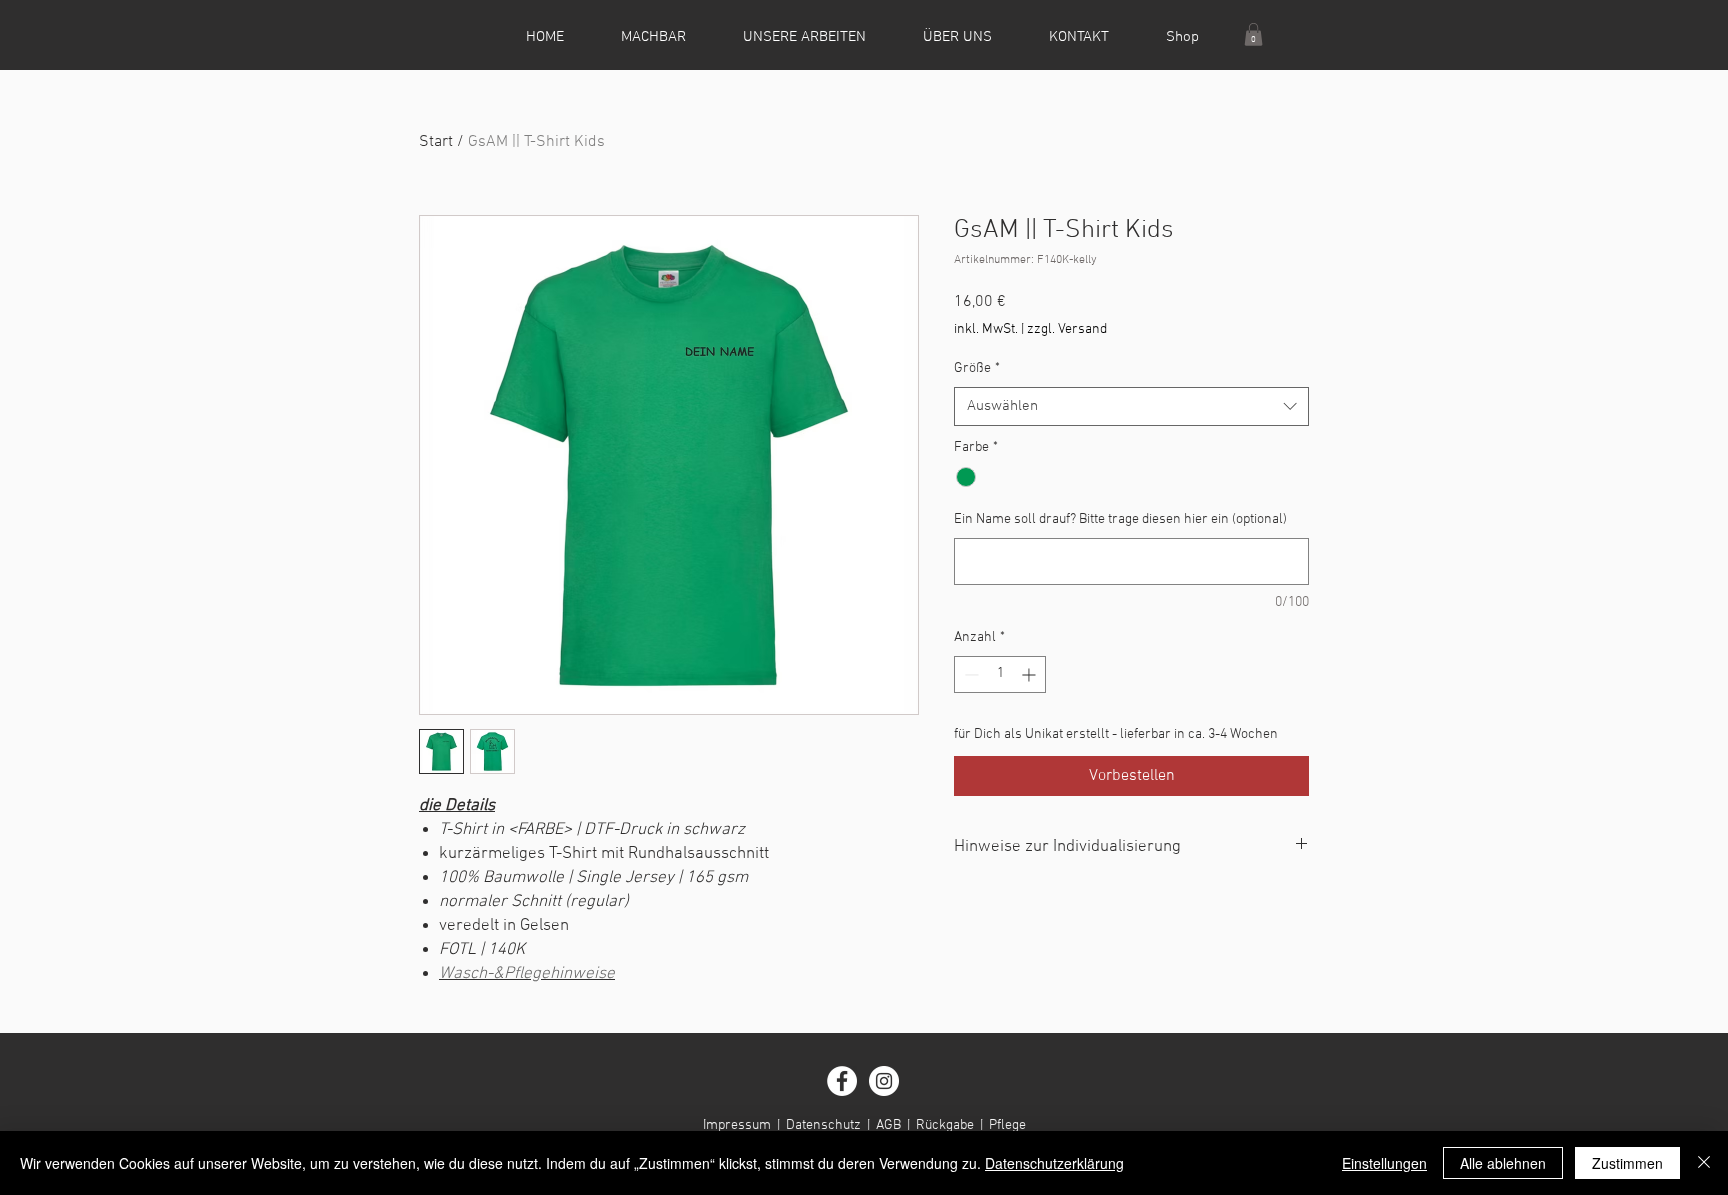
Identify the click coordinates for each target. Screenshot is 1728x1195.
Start (436, 142)
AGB (888, 1125)
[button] (1253, 34)
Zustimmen (1627, 1163)
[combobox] (1131, 406)
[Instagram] (884, 1081)
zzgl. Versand (1067, 329)
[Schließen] (1704, 1163)
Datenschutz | (831, 1125)
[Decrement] (969, 674)
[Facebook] (842, 1081)
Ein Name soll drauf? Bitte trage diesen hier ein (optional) (1120, 519)
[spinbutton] (1000, 674)
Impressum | (744, 1125)
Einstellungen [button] (1384, 1163)
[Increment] (1030, 674)
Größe (977, 368)
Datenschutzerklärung (1054, 1163)
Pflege (1007, 1125)
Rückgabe (945, 1125)
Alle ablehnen (1503, 1163)
